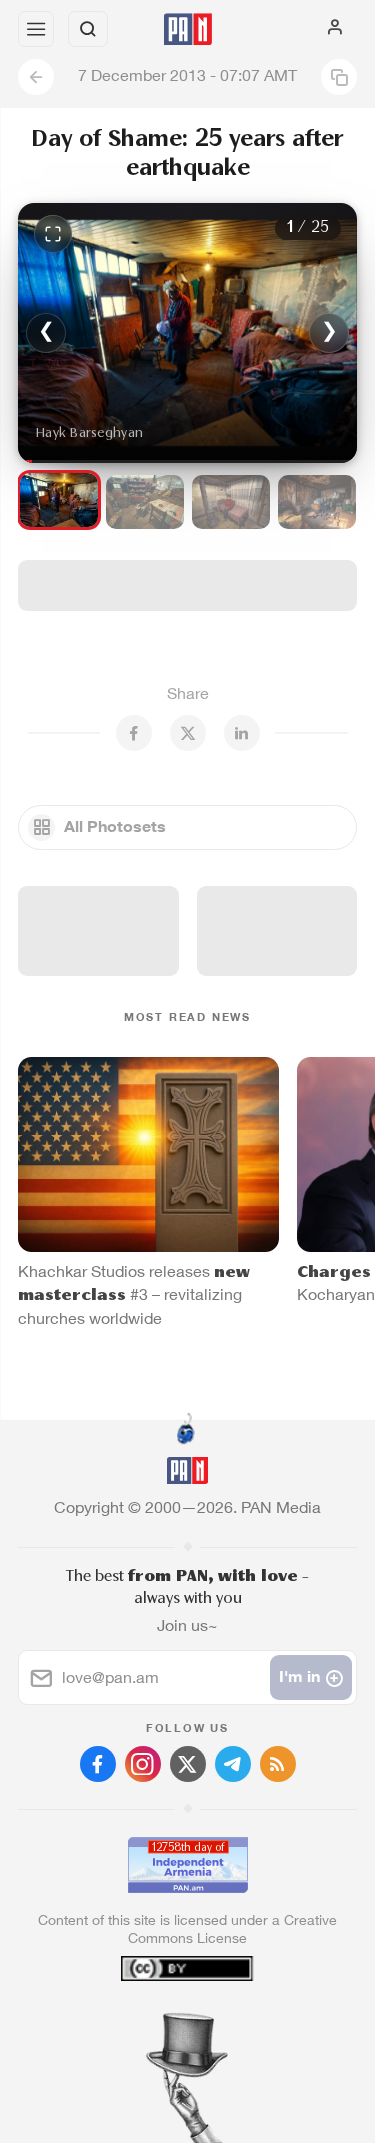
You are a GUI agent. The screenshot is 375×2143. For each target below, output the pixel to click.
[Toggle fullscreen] (53, 234)
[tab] (146, 2022)
